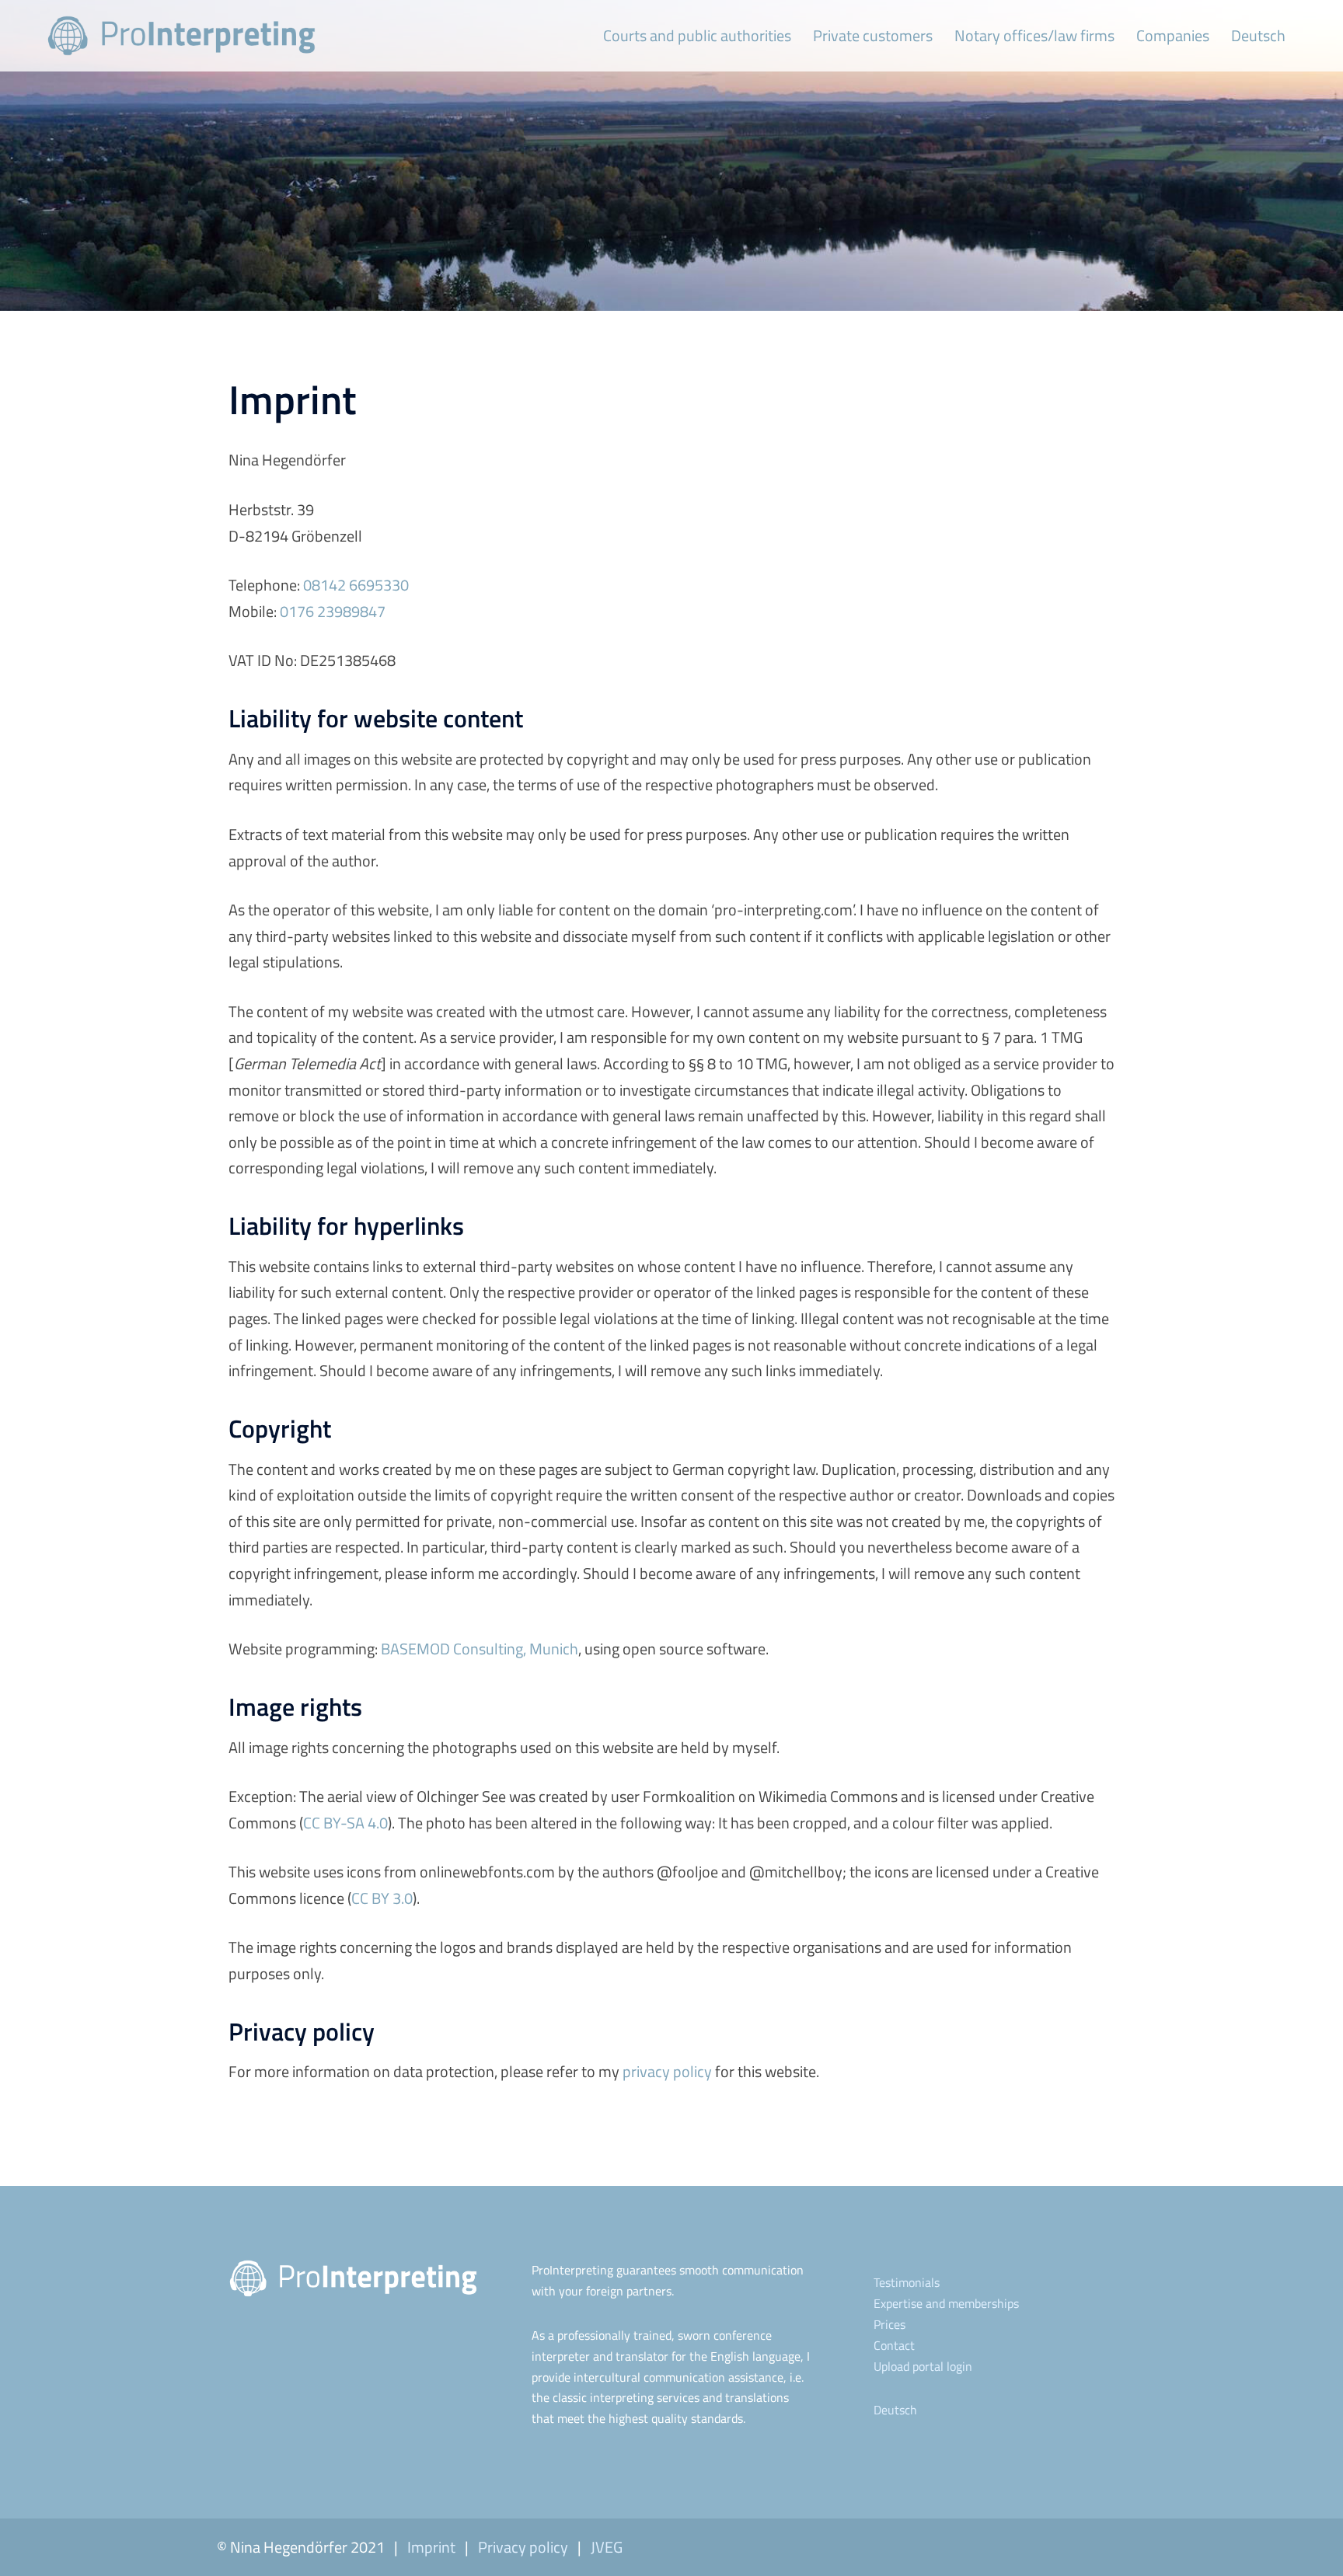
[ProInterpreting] (181, 34)
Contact (894, 2345)
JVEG (607, 2547)
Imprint (431, 2547)
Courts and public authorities (697, 35)
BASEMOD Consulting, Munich (480, 1649)
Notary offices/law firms (1034, 35)
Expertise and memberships (946, 2303)
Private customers (873, 35)
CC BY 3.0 (382, 1898)
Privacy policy (523, 2547)
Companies (1173, 35)
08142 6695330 (356, 585)
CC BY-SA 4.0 (345, 1823)
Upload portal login (923, 2366)
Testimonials (907, 2282)
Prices (890, 2324)
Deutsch (1258, 35)
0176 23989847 (333, 611)
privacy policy (667, 2071)
